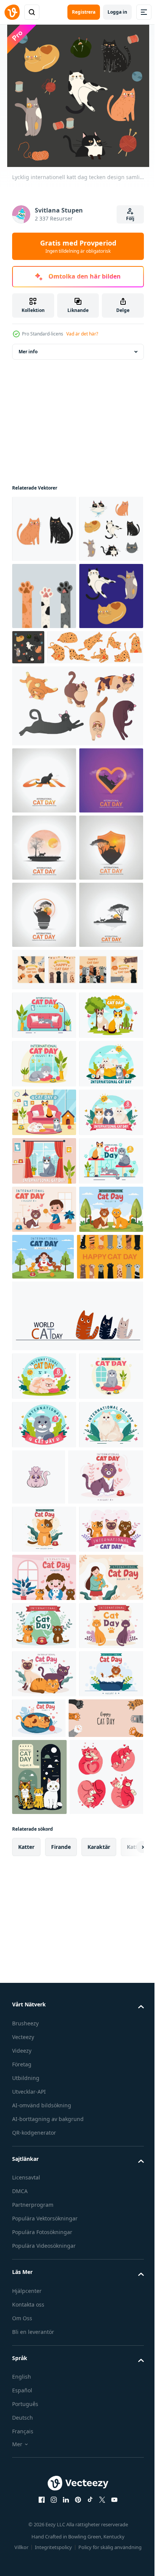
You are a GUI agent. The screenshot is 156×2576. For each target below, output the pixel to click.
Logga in (117, 12)
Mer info (28, 352)
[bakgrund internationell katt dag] (45, 1835)
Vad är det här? (82, 334)
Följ (130, 218)
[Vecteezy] (12, 12)
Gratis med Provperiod (78, 246)
